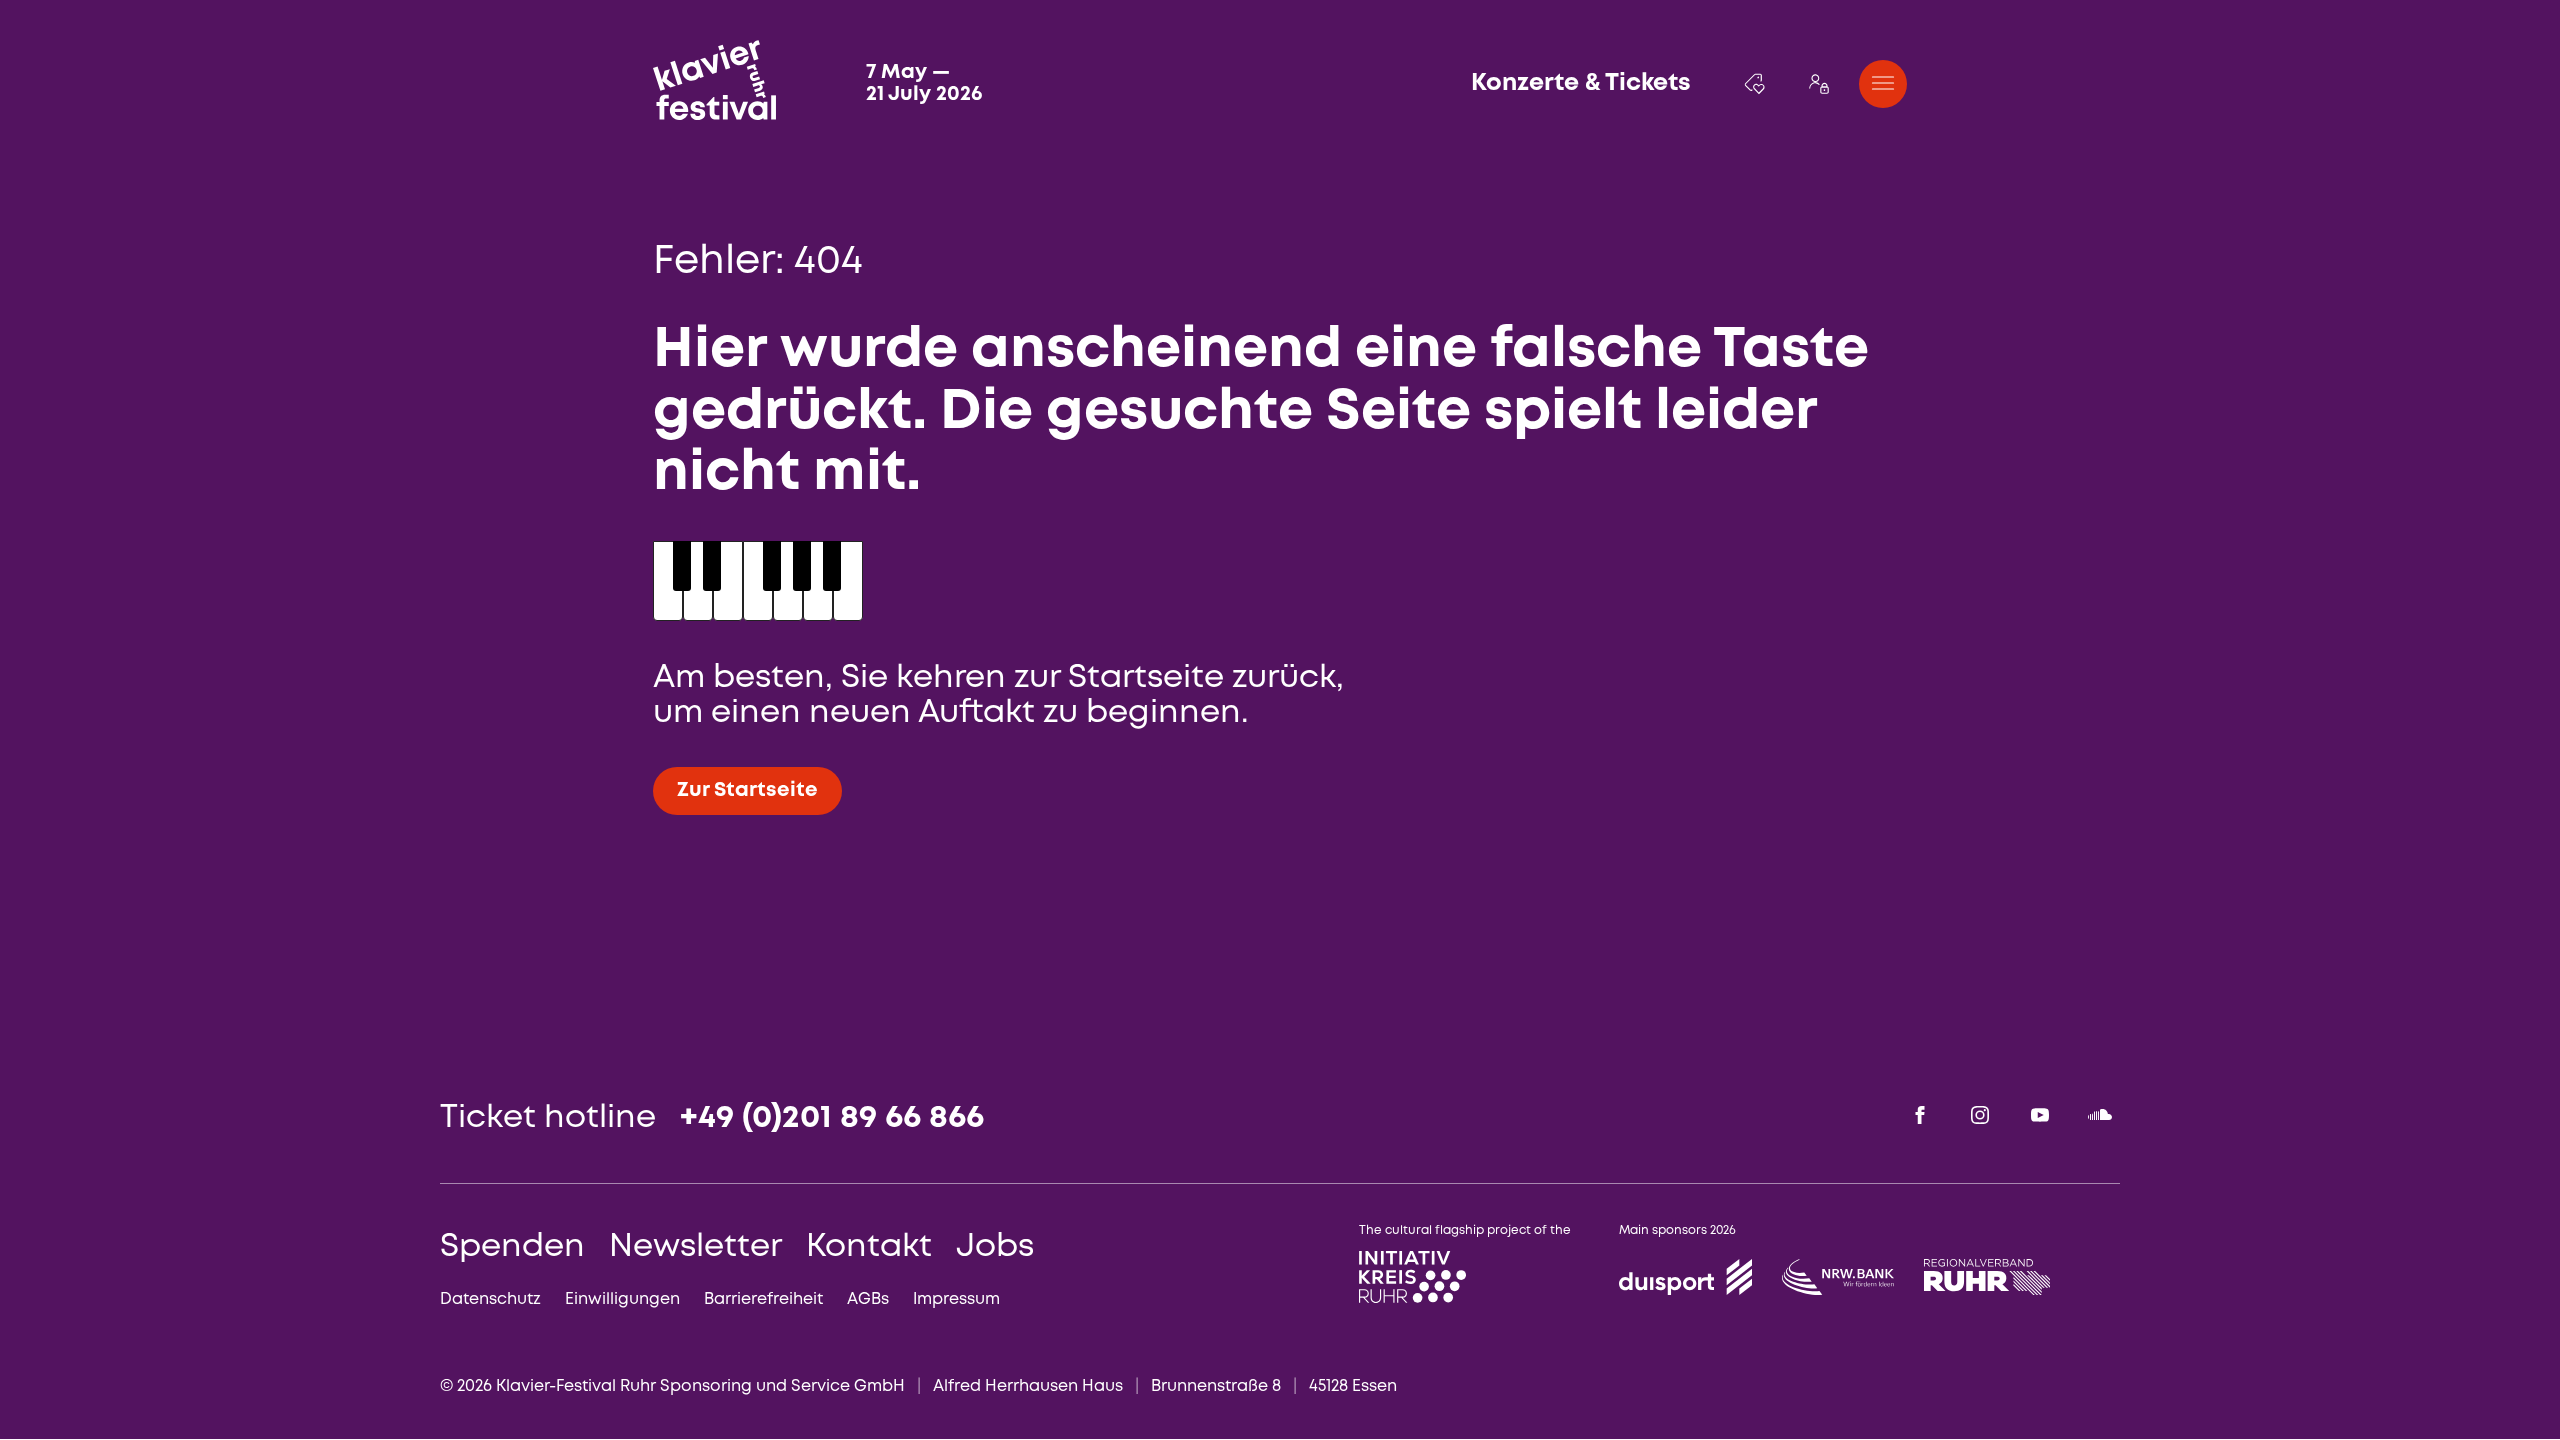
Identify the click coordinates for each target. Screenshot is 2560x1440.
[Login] (1819, 84)
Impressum (956, 1299)
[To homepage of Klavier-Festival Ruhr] (714, 80)
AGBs (868, 1299)
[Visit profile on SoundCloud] (2100, 1115)
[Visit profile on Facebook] (1920, 1115)
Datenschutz (490, 1299)
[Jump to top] (2434, 1376)
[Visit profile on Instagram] (1980, 1115)
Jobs (995, 1247)
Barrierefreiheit (763, 1299)
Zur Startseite (747, 790)
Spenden (512, 1247)
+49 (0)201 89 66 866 (832, 1118)
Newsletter (695, 1247)
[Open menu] (1883, 84)
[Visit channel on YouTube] (2040, 1115)
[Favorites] (1755, 84)
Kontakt (869, 1247)
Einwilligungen (622, 1299)
